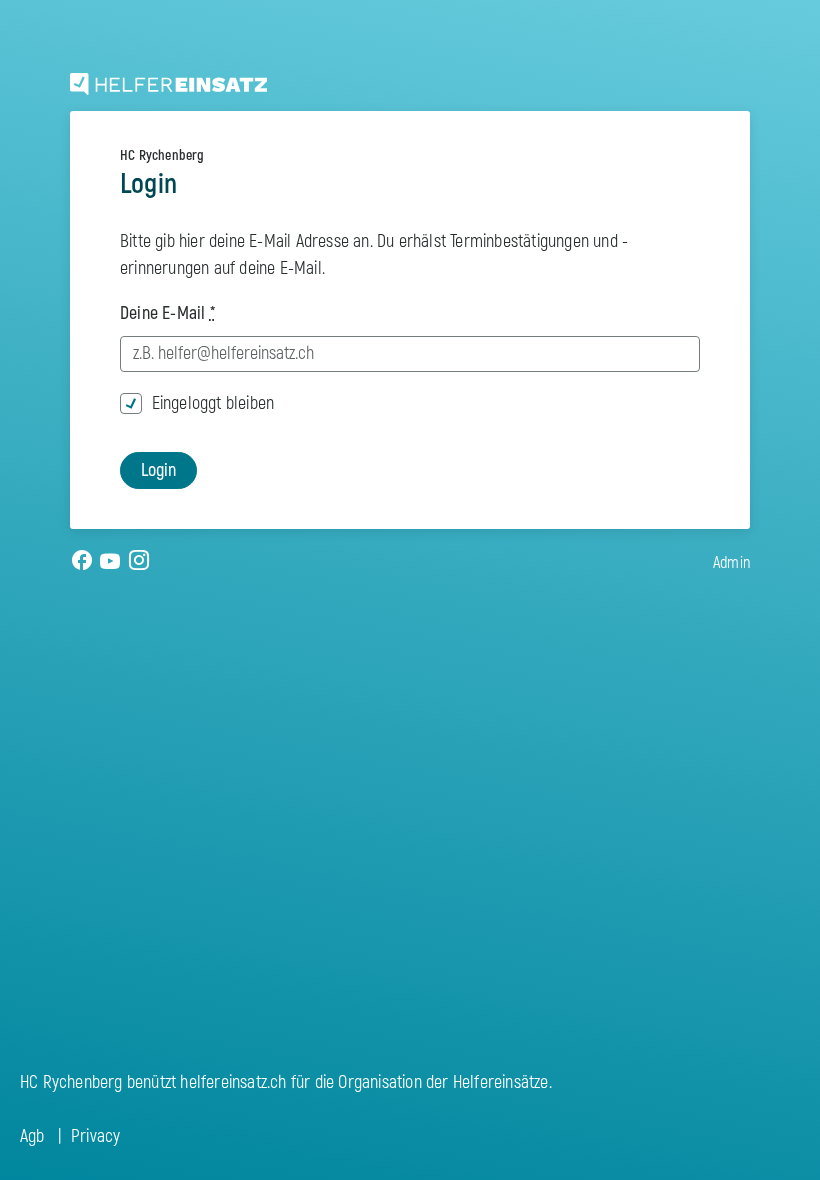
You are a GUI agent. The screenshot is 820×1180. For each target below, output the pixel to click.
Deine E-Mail (167, 313)
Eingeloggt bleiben (213, 403)
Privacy (95, 1136)
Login (158, 470)
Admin (731, 563)
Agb (32, 1136)
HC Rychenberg (162, 155)
